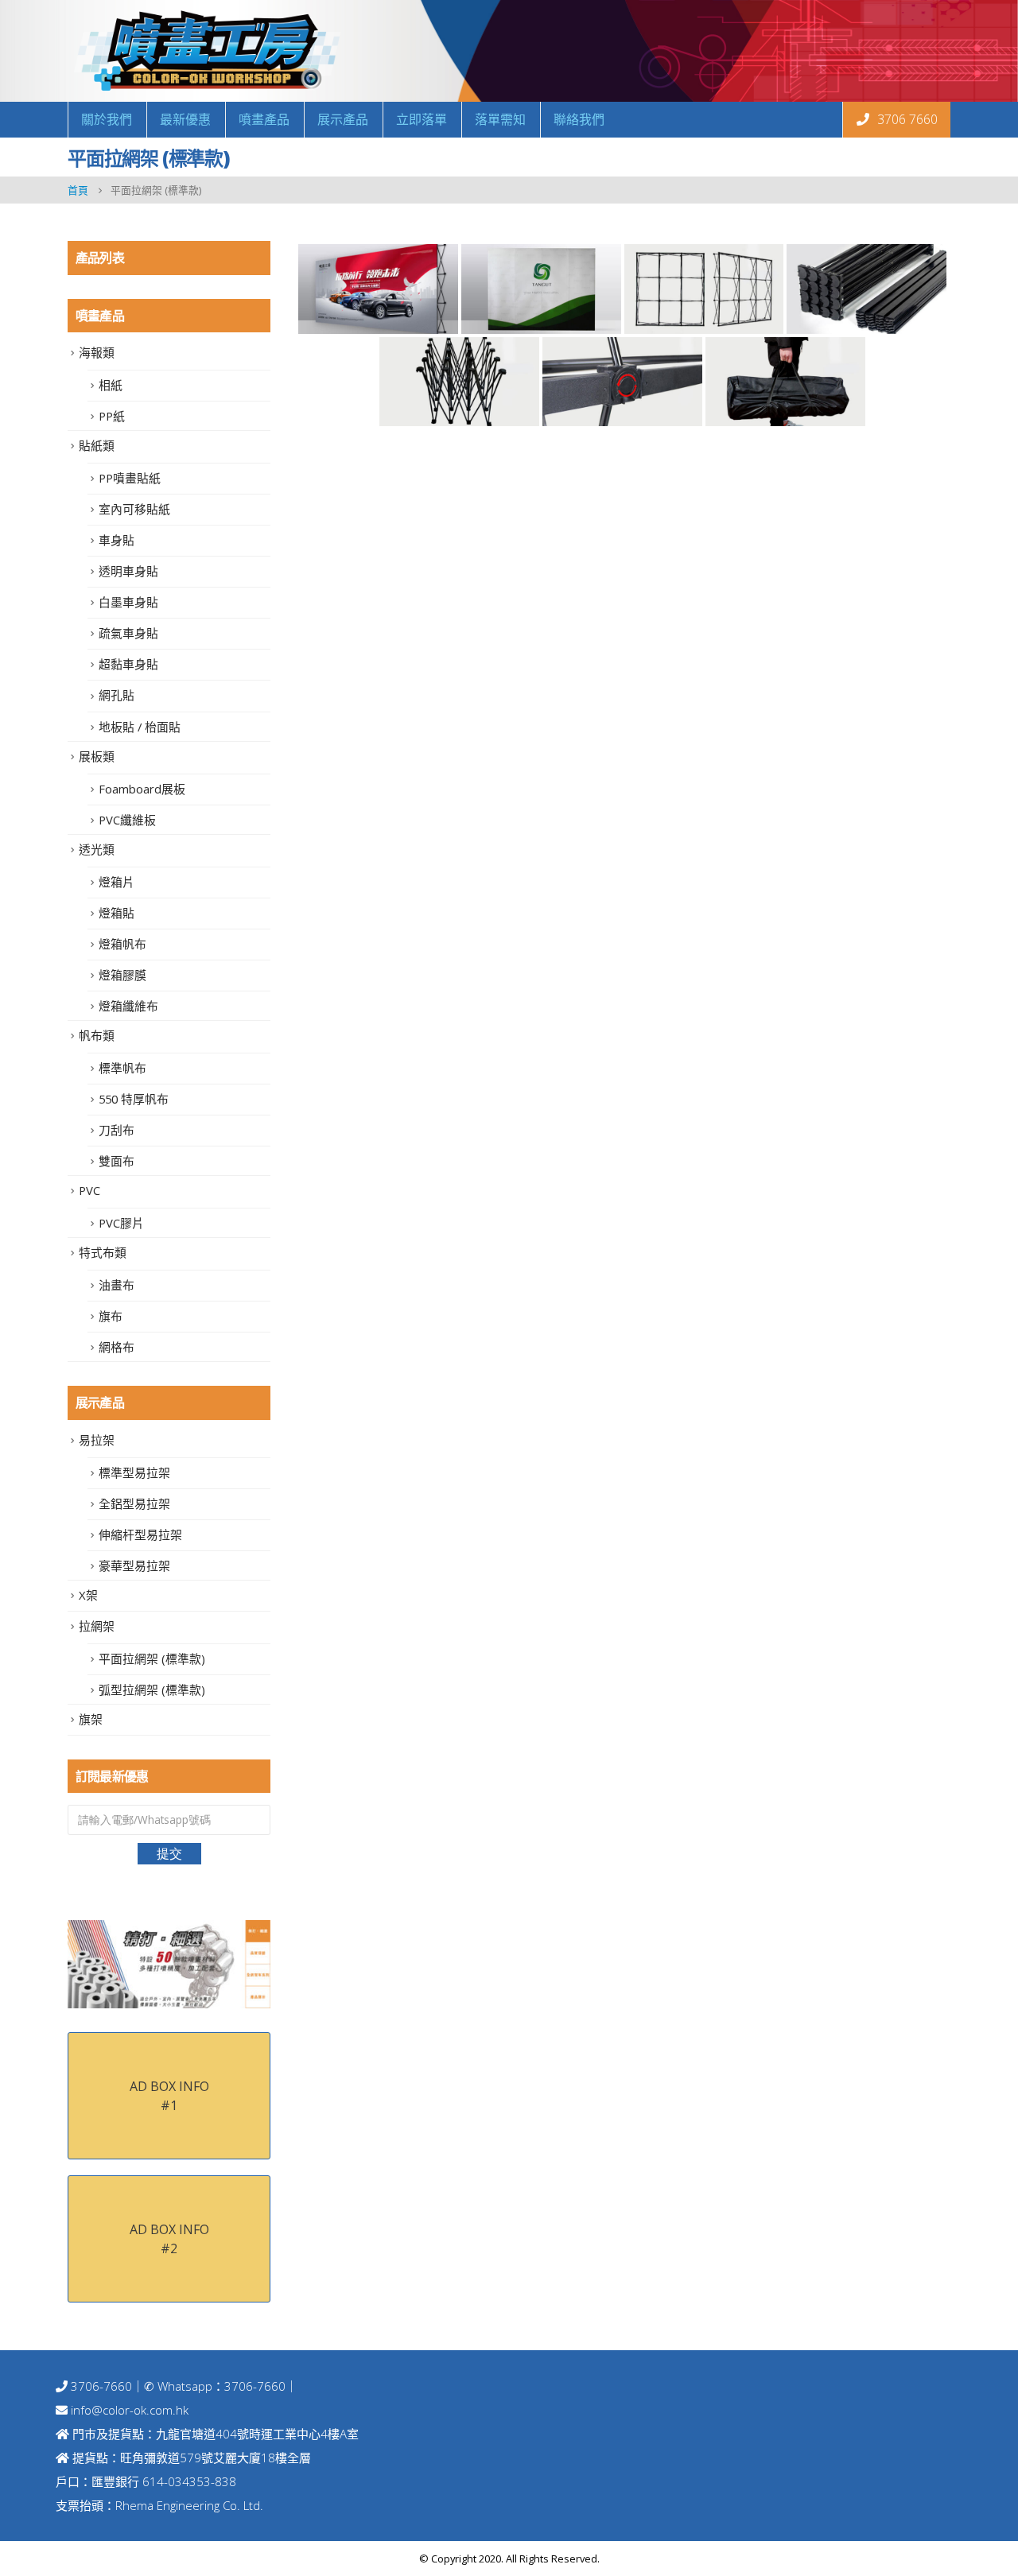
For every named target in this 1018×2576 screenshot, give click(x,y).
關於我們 (107, 119)
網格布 (117, 1347)
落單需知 (500, 119)
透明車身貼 (128, 571)
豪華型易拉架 (134, 1565)
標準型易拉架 (134, 1472)
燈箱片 (117, 882)
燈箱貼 (117, 913)
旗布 (111, 1316)
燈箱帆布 (122, 944)
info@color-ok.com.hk (130, 2410)
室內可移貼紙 (134, 509)
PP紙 (112, 416)
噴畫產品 (264, 119)
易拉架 (97, 1440)
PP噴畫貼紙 (130, 478)
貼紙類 (97, 445)
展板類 (97, 756)
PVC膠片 (121, 1223)
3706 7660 (906, 119)
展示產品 (343, 119)
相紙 (111, 385)
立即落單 (422, 119)
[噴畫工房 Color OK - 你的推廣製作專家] (207, 51)
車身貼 (117, 540)
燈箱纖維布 (128, 1006)
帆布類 (97, 1035)
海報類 (97, 352)
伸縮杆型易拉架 (140, 1534)
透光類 (97, 849)
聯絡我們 (579, 119)
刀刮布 (117, 1130)
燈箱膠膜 (122, 975)
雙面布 (117, 1161)
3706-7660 (100, 2386)
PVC (89, 1190)
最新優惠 (185, 119)
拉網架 (97, 1626)
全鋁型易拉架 (134, 1503)
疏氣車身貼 (128, 633)
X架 (88, 1595)
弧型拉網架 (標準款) (152, 1690)
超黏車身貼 (128, 664)
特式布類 (103, 1252)
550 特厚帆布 (134, 1099)
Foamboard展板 (142, 789)
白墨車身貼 (128, 602)
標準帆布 (122, 1068)
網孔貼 (117, 695)
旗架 (91, 1719)
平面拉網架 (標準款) (152, 1658)
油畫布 (117, 1285)
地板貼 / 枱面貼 (140, 727)
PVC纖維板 (127, 820)
